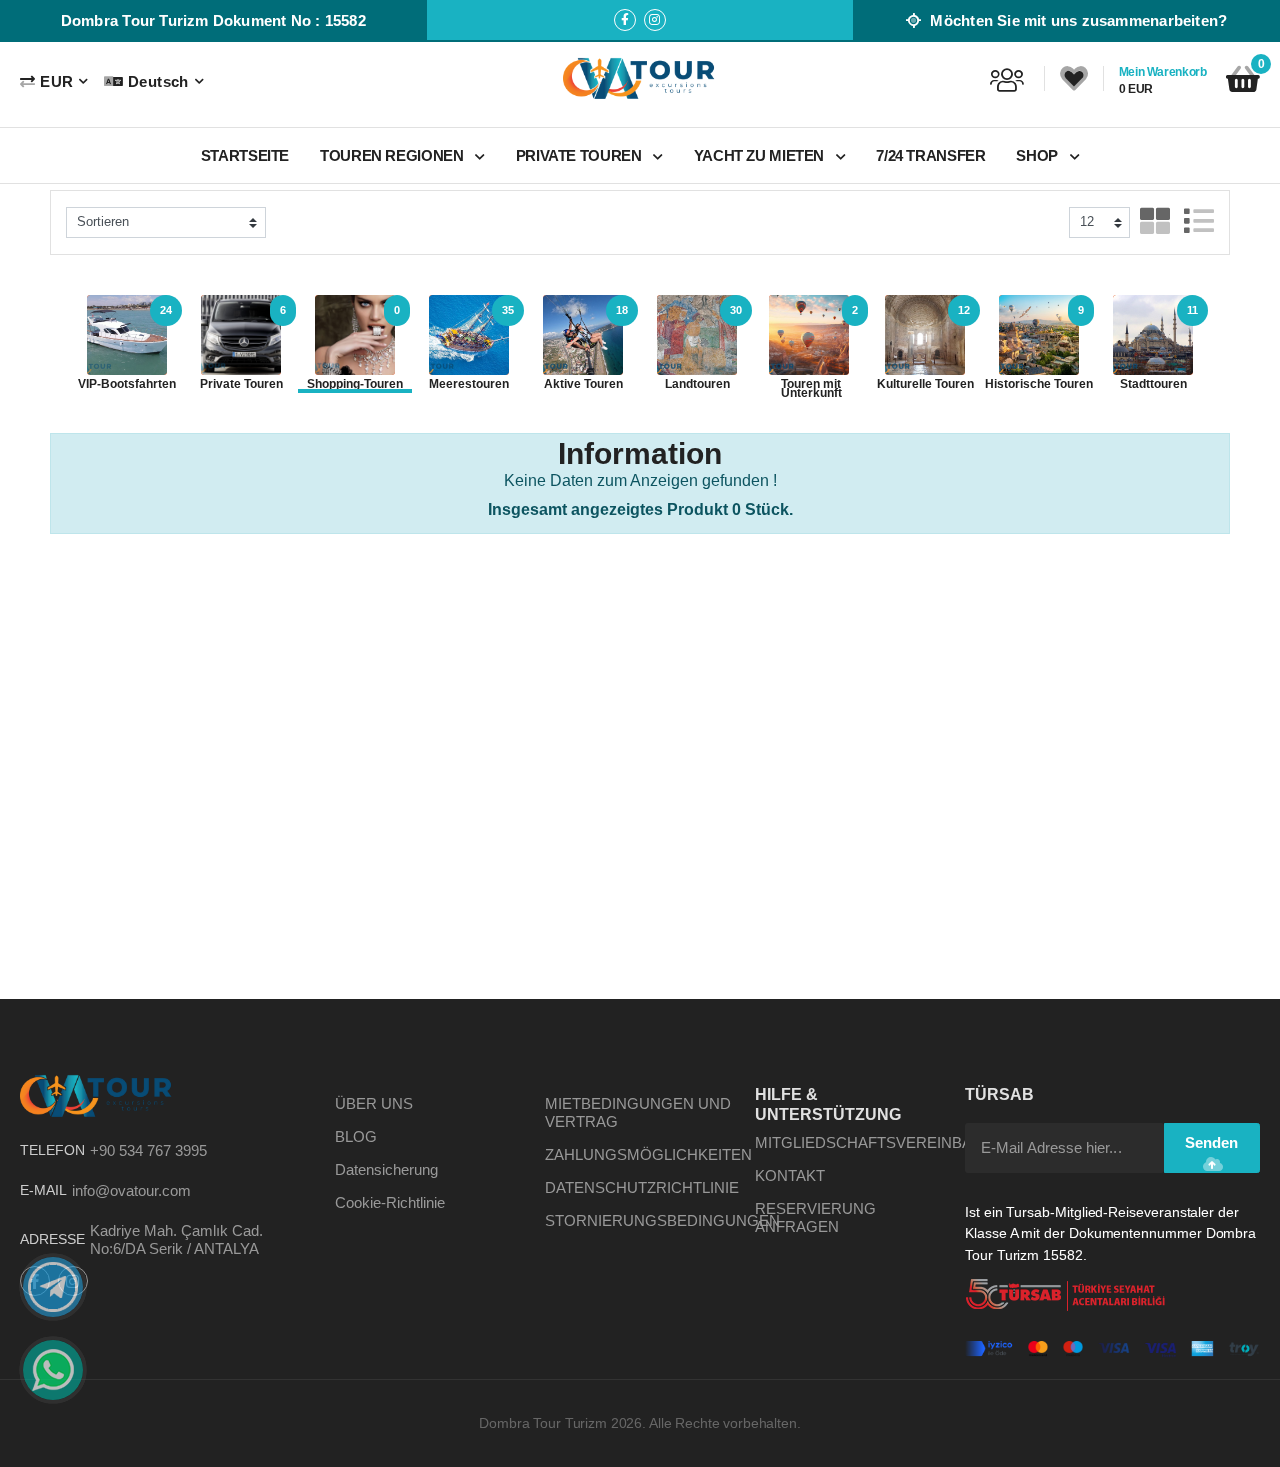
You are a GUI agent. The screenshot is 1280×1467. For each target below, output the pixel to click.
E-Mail (43, 1190)
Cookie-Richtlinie (390, 1202)
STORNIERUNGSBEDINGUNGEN (662, 1220)
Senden (1211, 1142)
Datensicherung (386, 1169)
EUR (56, 81)
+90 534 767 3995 (148, 1150)
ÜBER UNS (374, 1103)
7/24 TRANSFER (930, 155)
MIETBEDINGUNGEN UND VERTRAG (638, 1112)
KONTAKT (790, 1175)
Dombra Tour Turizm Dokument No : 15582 (213, 20)
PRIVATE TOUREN (580, 155)
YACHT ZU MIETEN (761, 155)
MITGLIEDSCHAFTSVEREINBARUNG (886, 1142)
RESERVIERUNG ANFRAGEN (815, 1217)
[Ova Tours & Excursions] (640, 78)
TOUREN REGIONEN (393, 155)
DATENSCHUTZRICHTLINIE (642, 1187)
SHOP (1038, 155)
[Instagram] (655, 20)
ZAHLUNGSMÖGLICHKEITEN (648, 1154)
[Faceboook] (625, 20)
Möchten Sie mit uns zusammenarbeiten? (1076, 20)
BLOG (356, 1136)
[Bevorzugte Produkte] (1074, 79)
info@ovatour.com (131, 1190)
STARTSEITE (245, 155)
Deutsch (158, 81)
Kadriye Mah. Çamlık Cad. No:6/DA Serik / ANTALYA (176, 1239)
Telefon (52, 1150)
